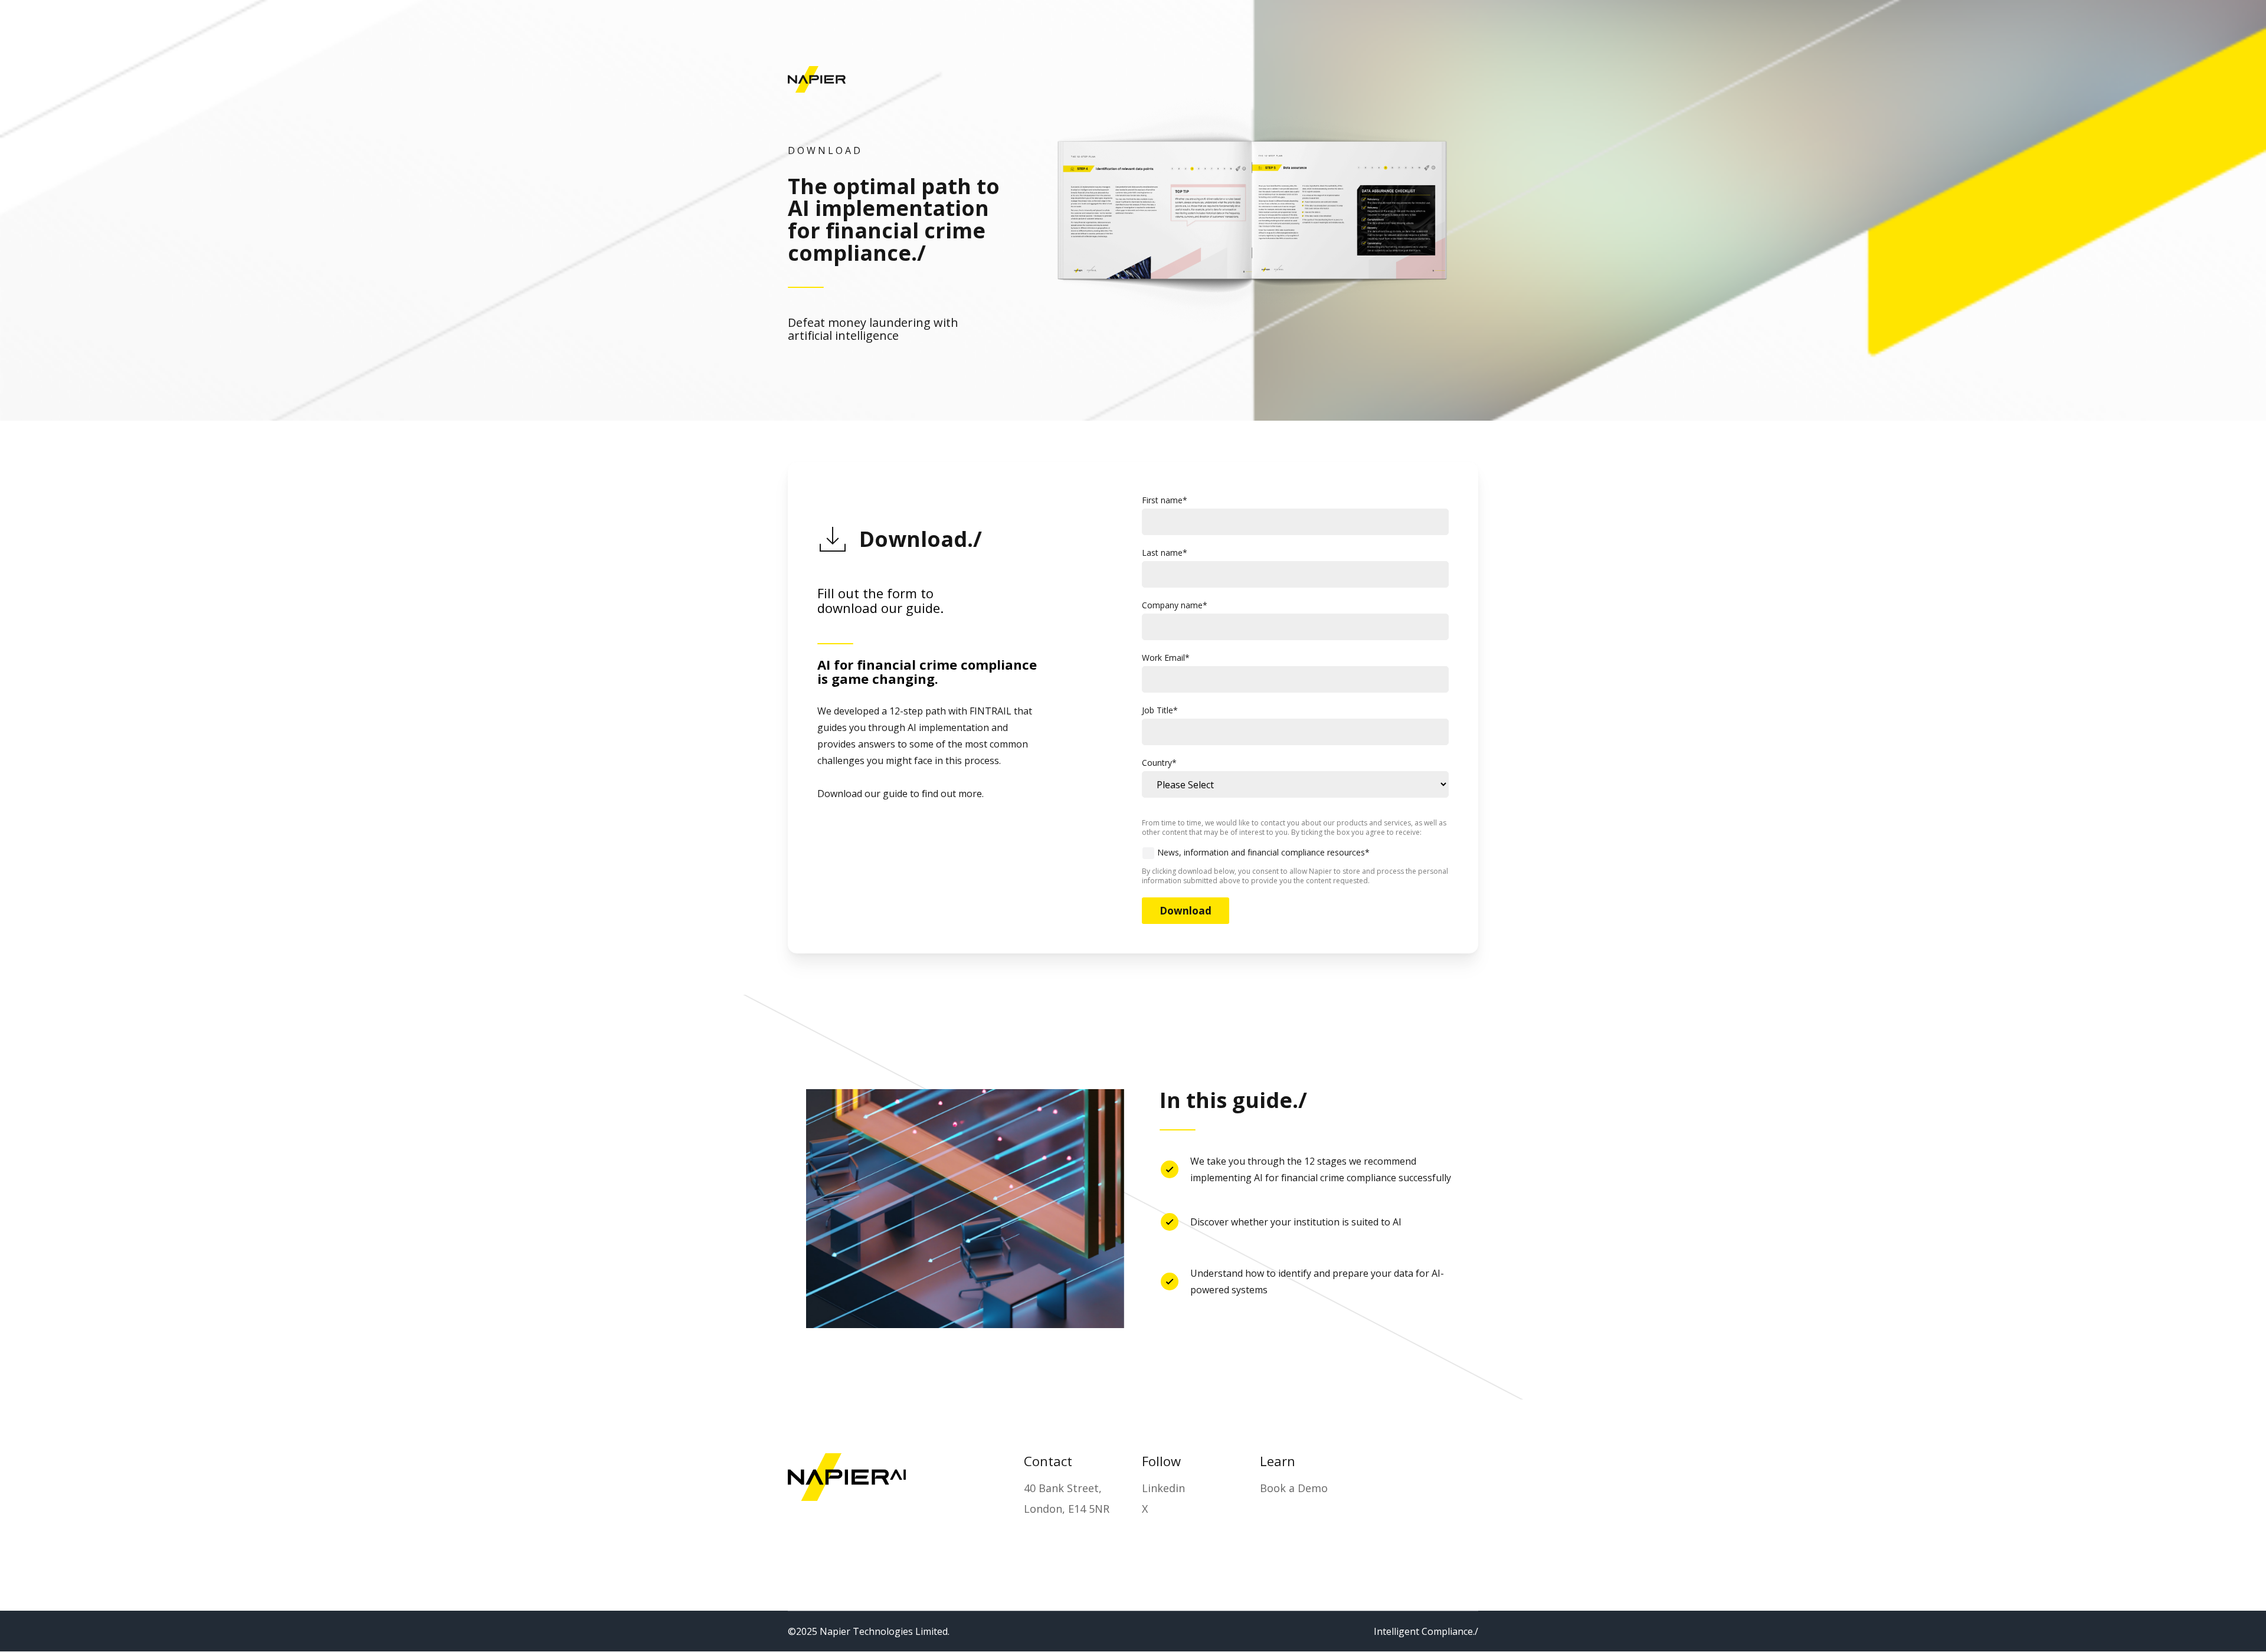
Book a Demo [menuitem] (1294, 1488)
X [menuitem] (1145, 1509)
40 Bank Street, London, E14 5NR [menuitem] (1067, 1498)
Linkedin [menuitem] (1163, 1488)
